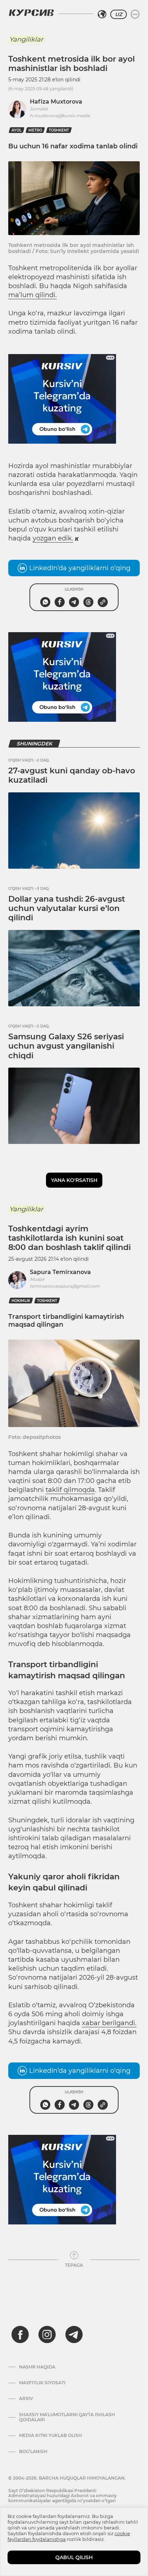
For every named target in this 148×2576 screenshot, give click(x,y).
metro (35, 130)
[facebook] (20, 2334)
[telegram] (74, 2334)
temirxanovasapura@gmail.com (65, 1286)
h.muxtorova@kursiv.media (60, 116)
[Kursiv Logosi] (31, 13)
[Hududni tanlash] (102, 14)
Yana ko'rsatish (74, 1180)
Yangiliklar (26, 39)
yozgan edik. (53, 538)
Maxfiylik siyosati (42, 2383)
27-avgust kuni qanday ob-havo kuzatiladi (72, 775)
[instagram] (47, 2334)
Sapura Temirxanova (60, 1272)
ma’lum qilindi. (33, 295)
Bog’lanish (33, 2452)
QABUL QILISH (74, 2557)
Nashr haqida (37, 2367)
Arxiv (26, 2399)
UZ (119, 14)
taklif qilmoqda (70, 1490)
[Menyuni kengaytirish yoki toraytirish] (135, 14)
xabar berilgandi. (109, 2023)
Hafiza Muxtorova (56, 102)
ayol (17, 130)
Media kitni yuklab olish (50, 2436)
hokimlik (21, 1301)
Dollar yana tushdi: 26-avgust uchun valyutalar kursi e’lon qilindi (67, 908)
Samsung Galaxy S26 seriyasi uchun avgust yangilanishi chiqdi (66, 1046)
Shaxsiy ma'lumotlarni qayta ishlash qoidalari (67, 2417)
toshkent (59, 130)
